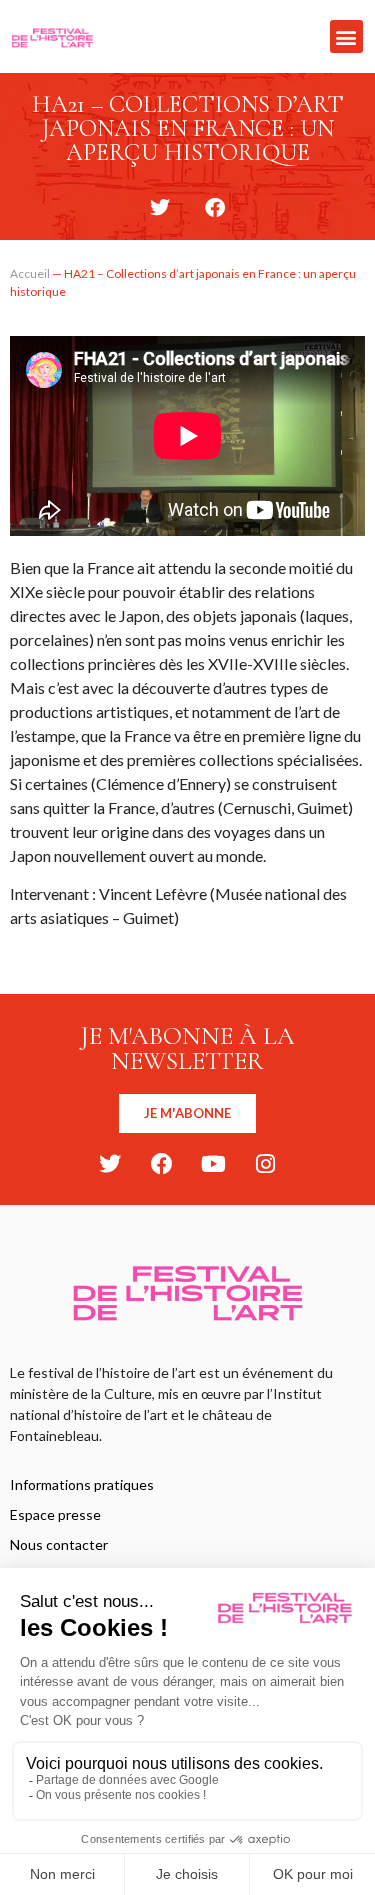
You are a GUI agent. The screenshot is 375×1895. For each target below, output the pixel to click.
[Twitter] (110, 1164)
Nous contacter (59, 1544)
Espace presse (55, 1514)
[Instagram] (266, 1164)
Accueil (30, 273)
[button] (346, 36)
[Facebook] (162, 1164)
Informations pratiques (82, 1484)
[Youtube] (214, 1164)
